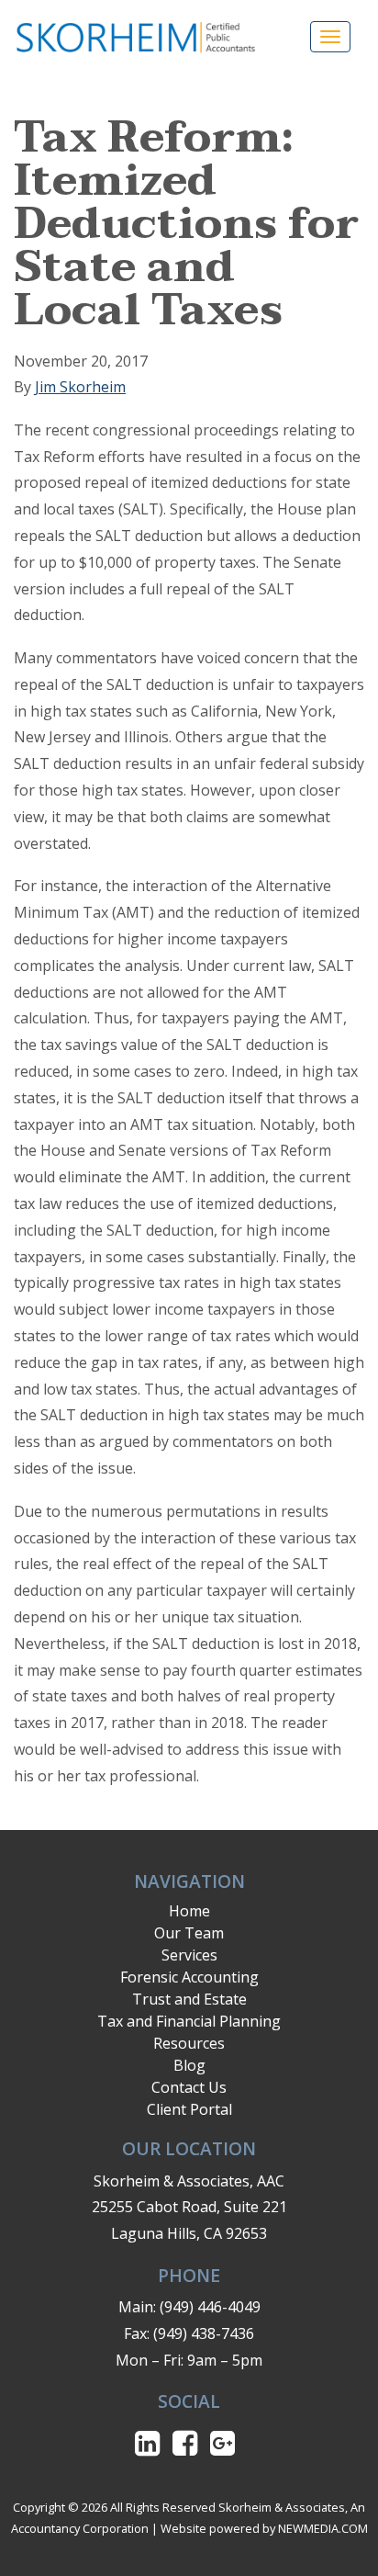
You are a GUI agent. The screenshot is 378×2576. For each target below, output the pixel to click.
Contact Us (189, 2087)
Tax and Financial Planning (189, 2021)
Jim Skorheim (80, 387)
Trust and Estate (189, 1999)
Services (189, 1955)
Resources (189, 2043)
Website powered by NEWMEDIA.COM (264, 2528)
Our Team (189, 1933)
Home (189, 1911)
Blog (189, 2065)
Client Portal (189, 2109)
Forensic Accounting (189, 1977)
